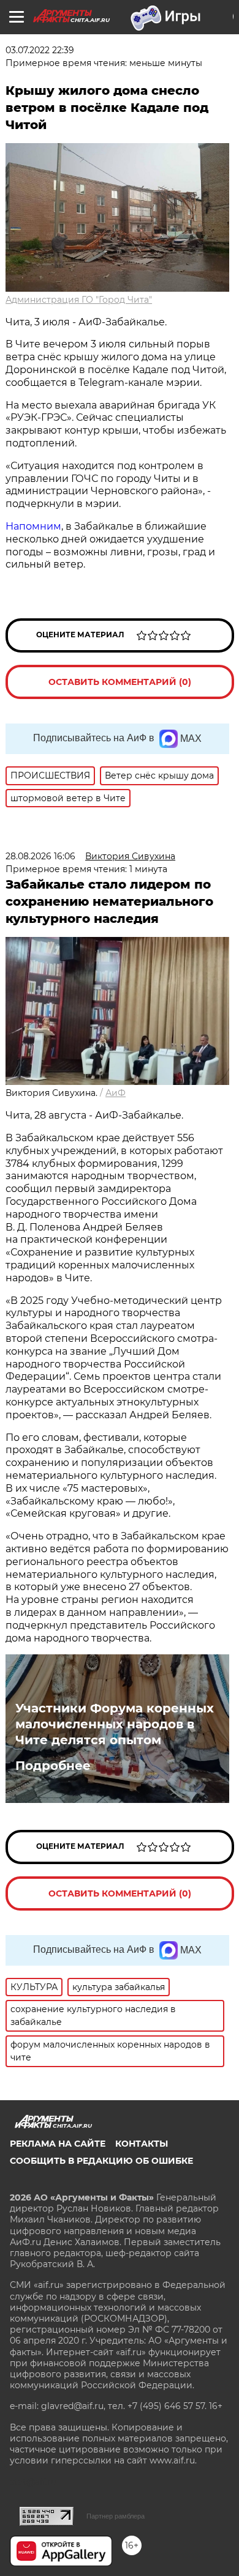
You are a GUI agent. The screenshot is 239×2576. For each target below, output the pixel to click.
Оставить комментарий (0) (120, 682)
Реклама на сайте (58, 2144)
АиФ (116, 1093)
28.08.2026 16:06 (40, 856)
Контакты (142, 2144)
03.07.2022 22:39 (40, 50)
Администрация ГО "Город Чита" (79, 300)
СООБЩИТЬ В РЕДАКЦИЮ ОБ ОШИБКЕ (101, 2161)
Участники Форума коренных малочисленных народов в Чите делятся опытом (115, 1724)
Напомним (33, 526)
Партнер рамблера (116, 2516)
